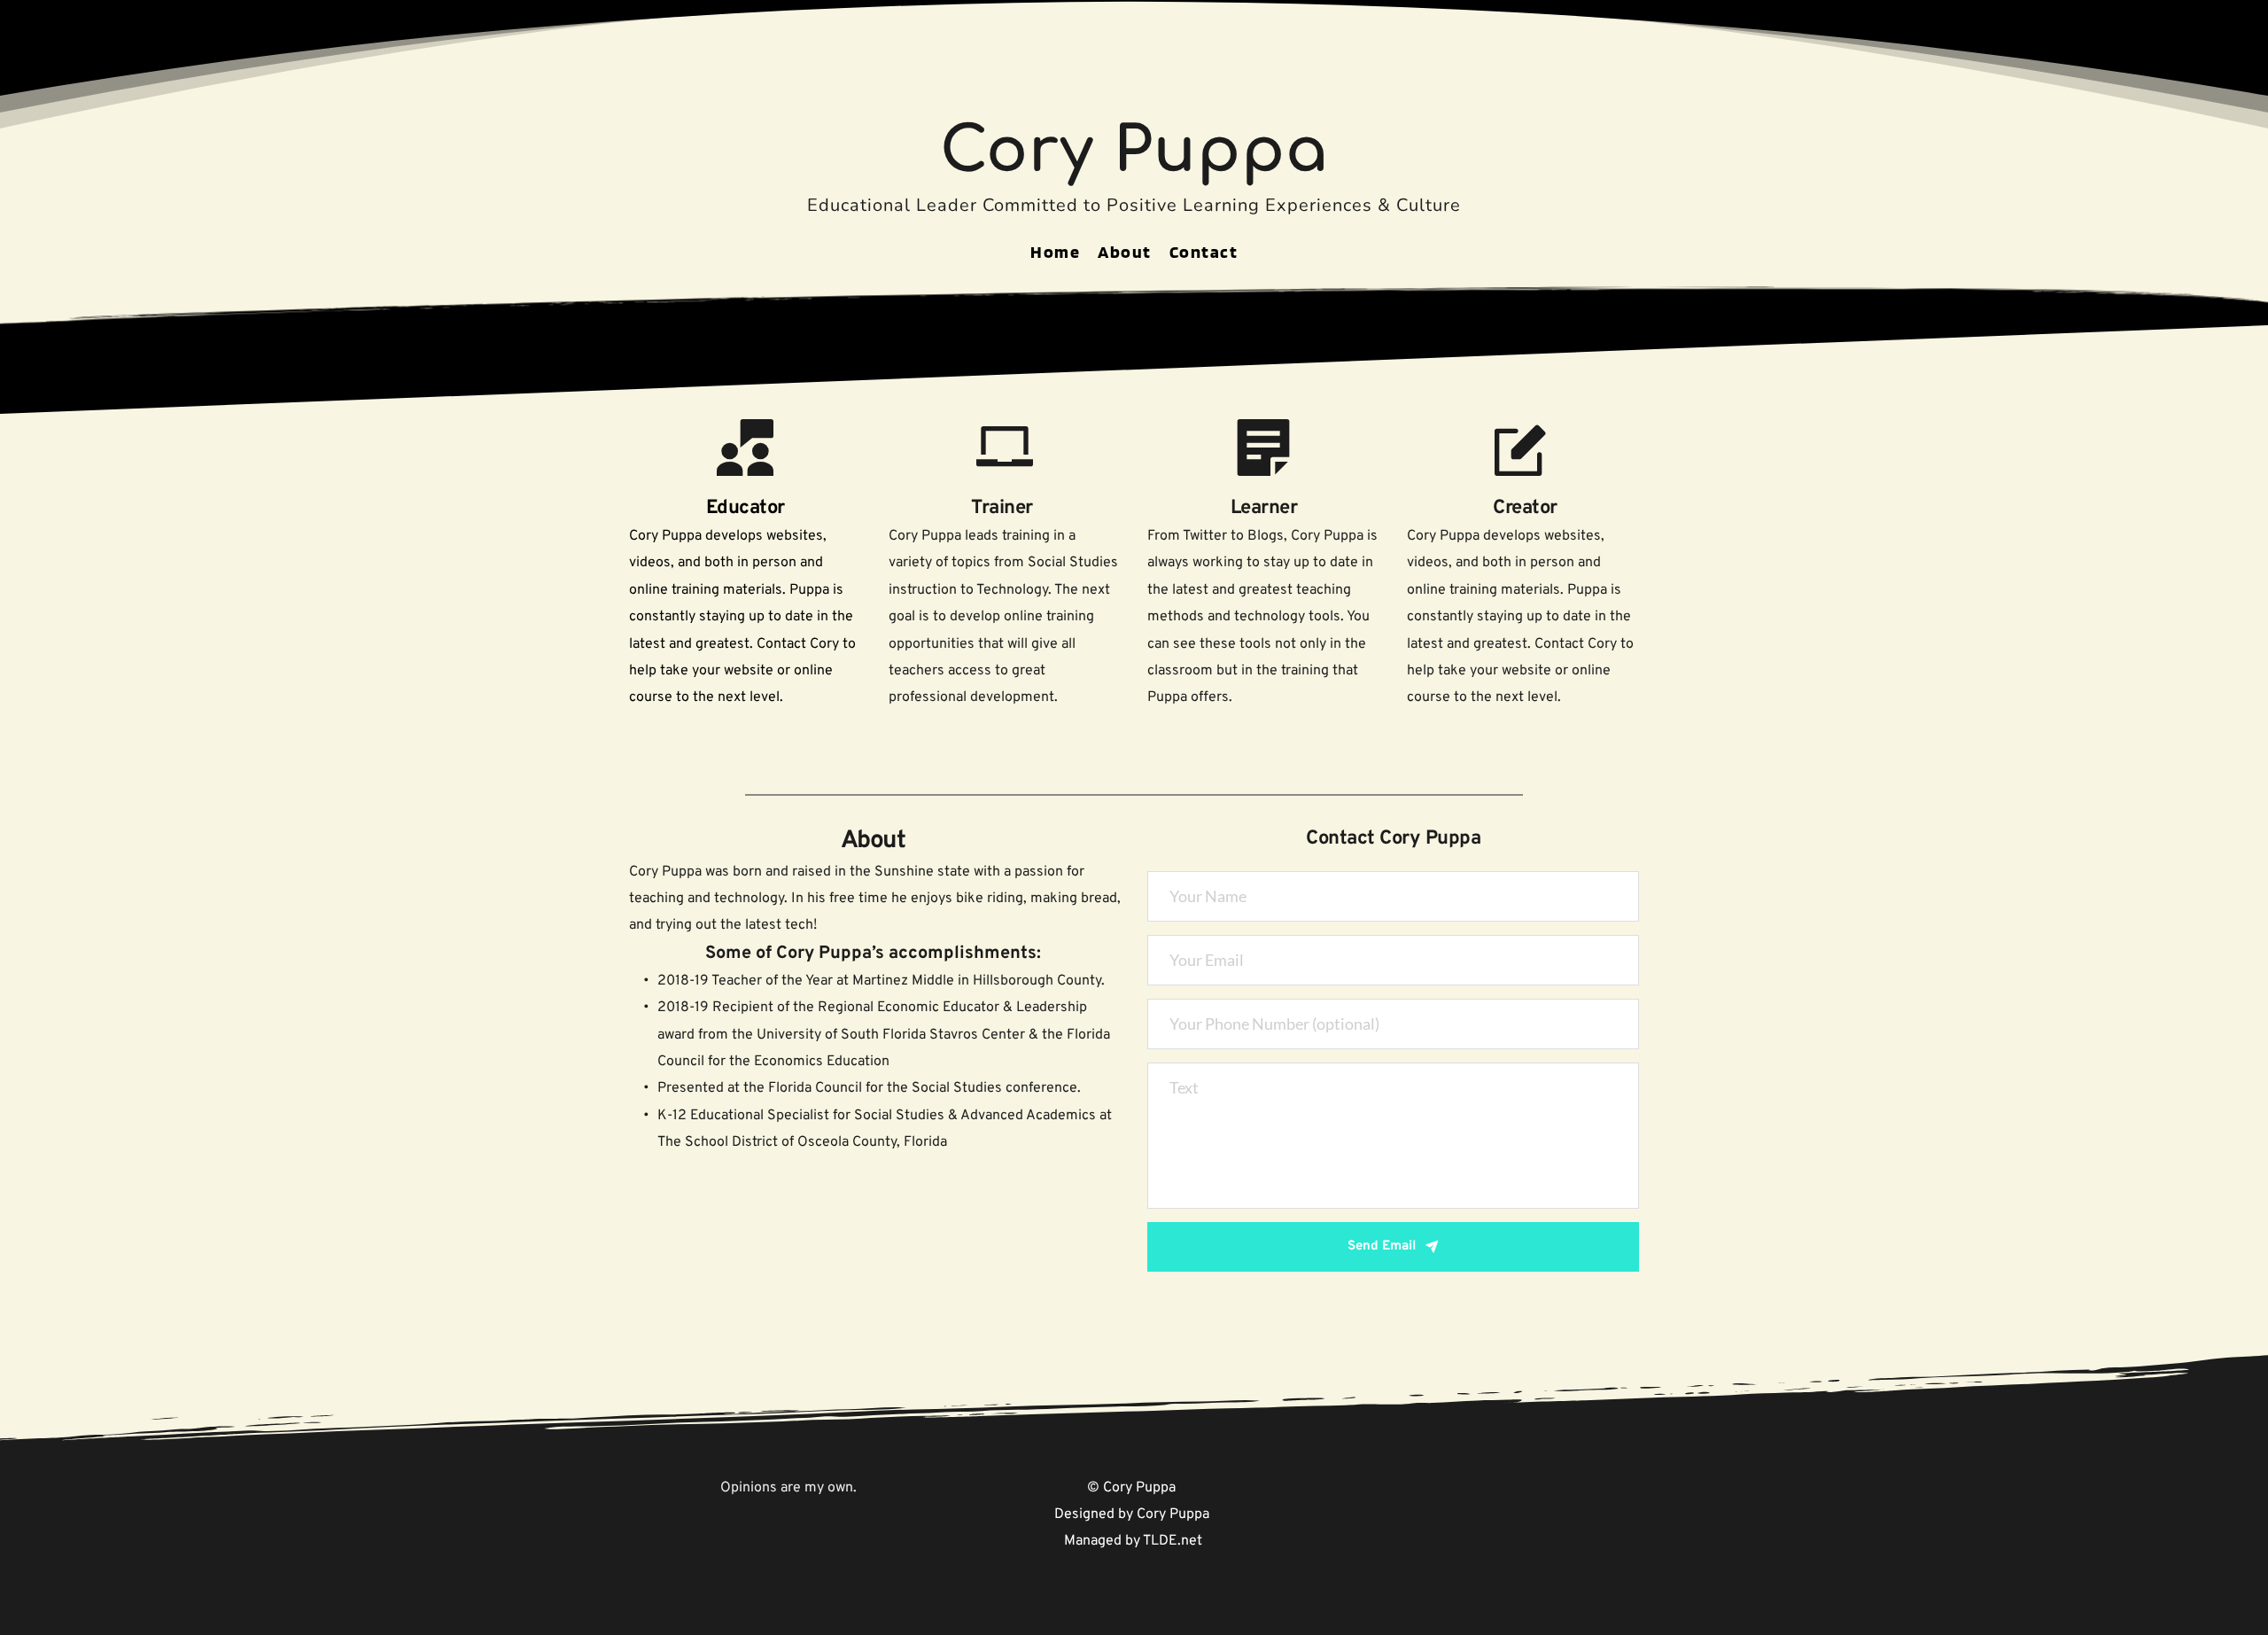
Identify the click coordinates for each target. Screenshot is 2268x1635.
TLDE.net (1173, 1541)
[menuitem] (1055, 252)
